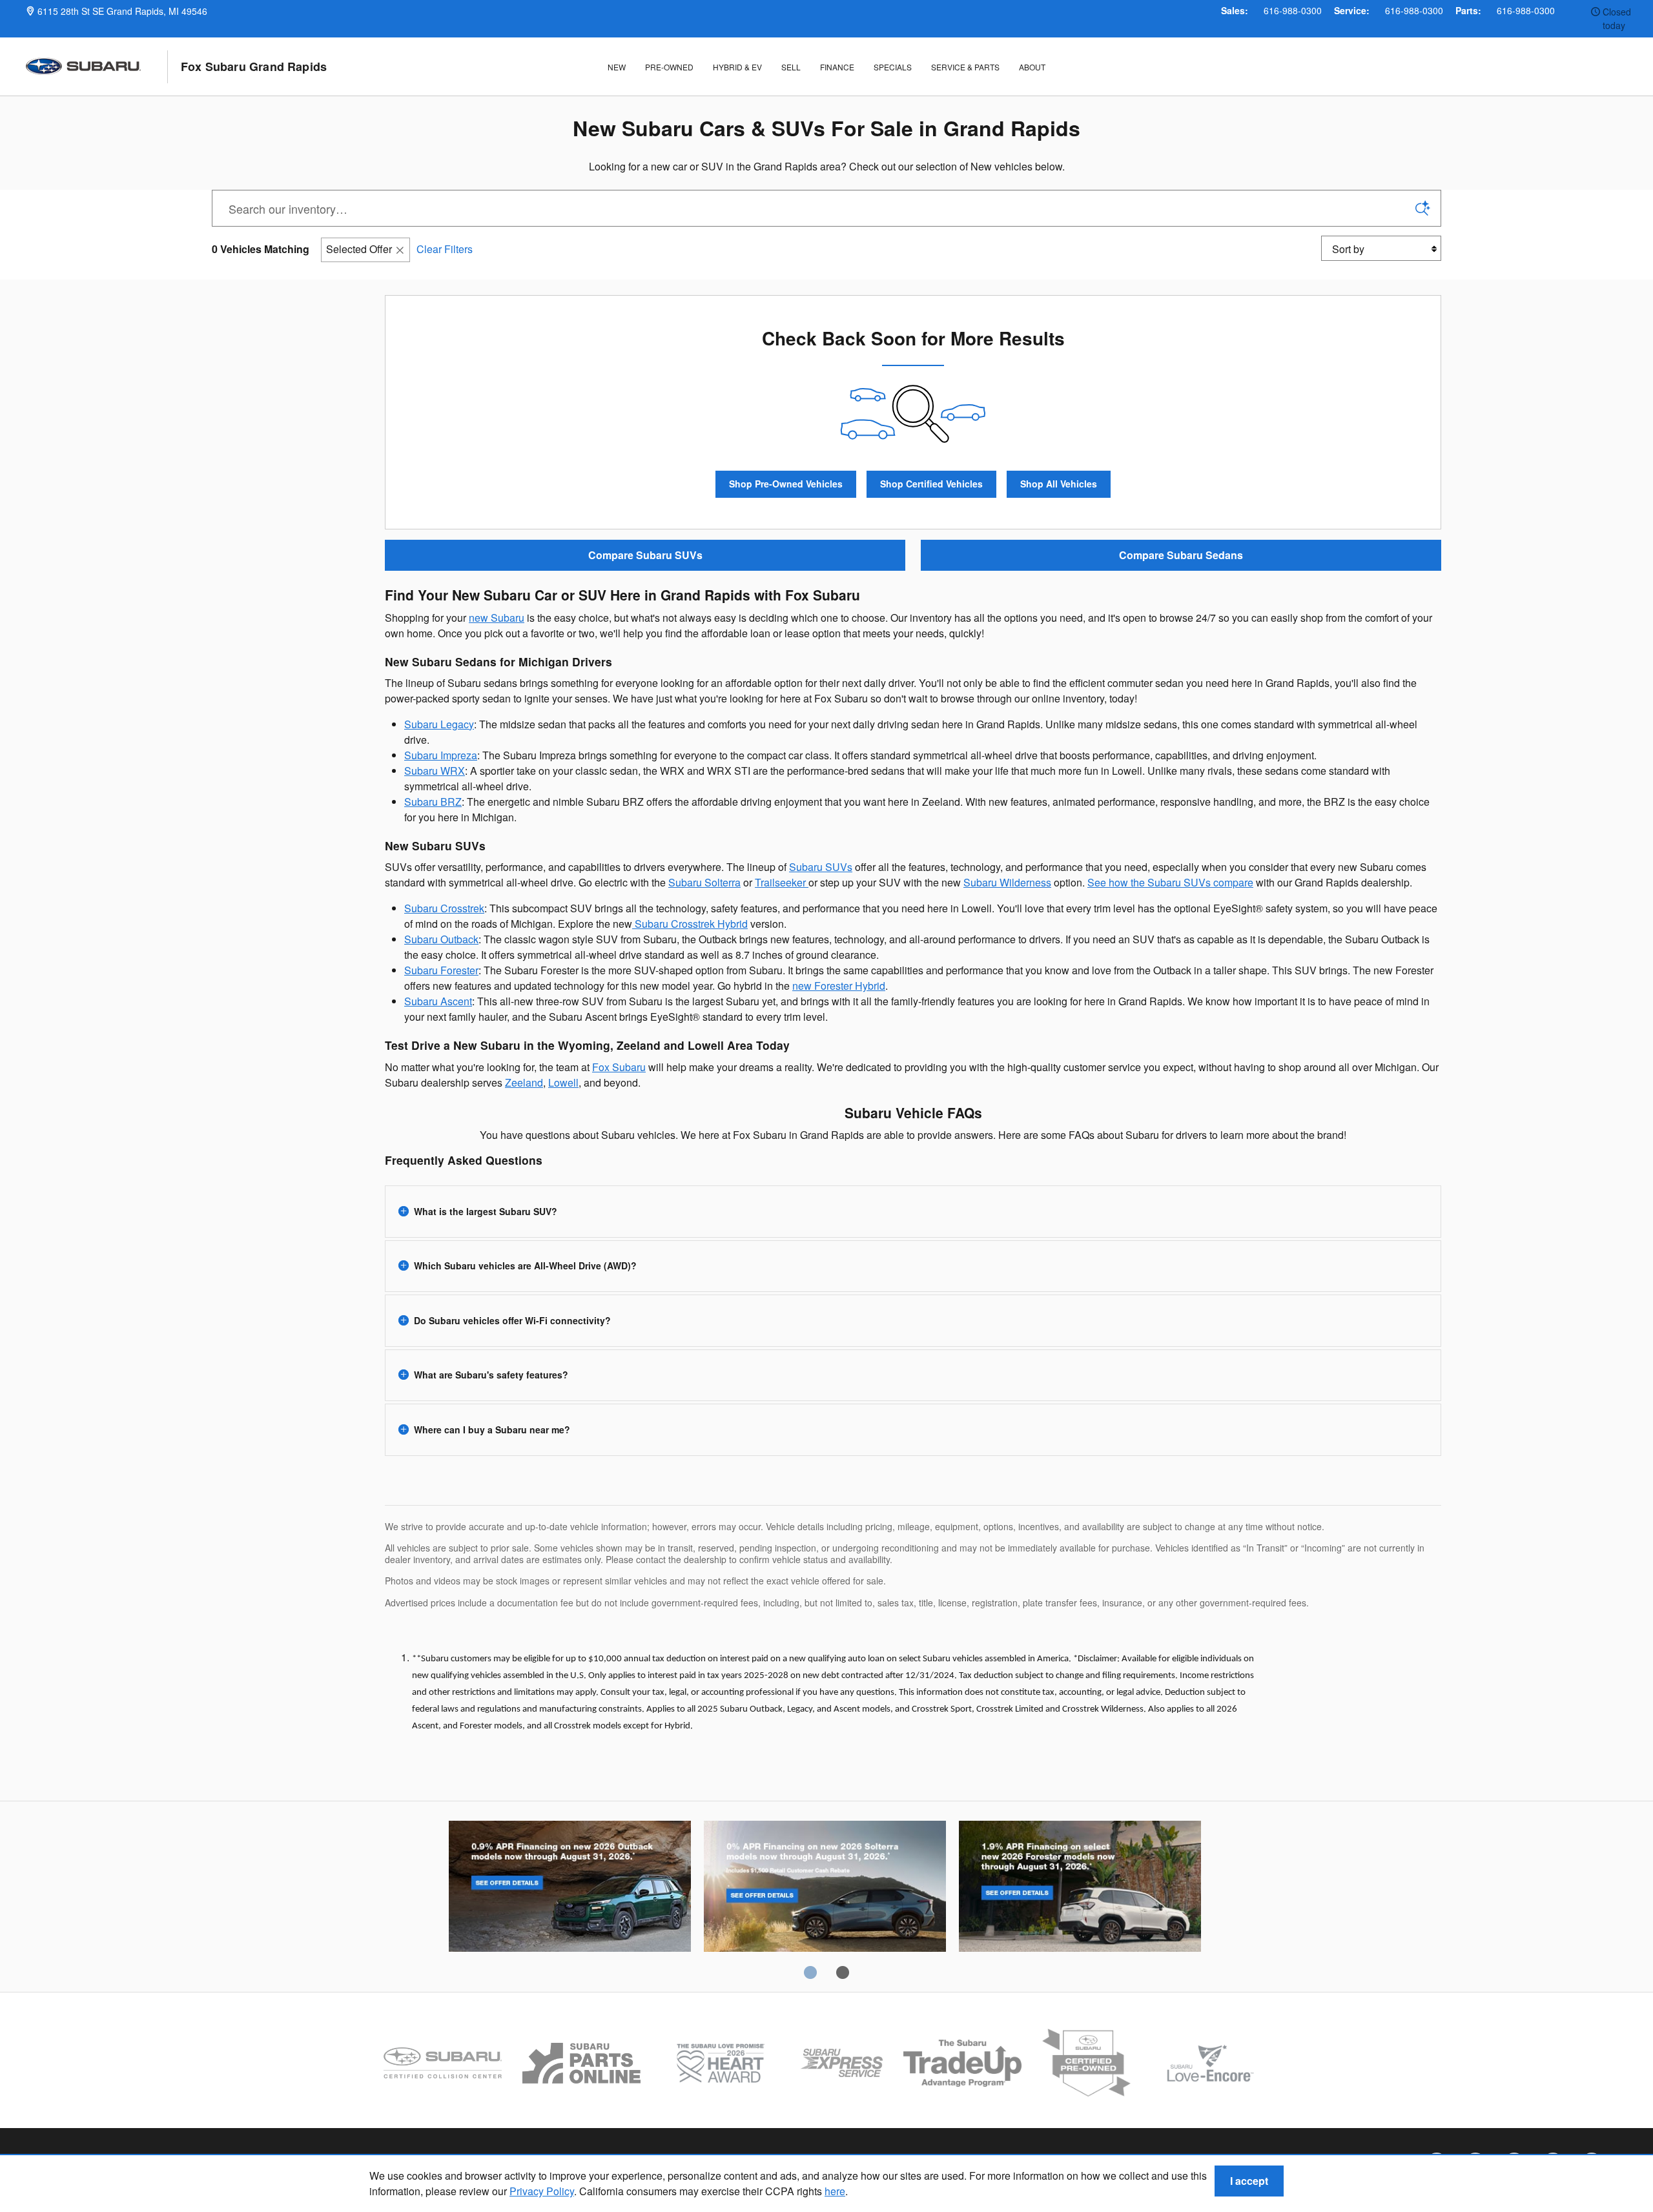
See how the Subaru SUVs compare (1170, 882)
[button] (913, 1212)
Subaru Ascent (438, 1001)
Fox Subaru (619, 1067)
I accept (1249, 2181)
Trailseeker (782, 882)
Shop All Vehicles (1059, 484)
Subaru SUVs (821, 867)
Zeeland (524, 1082)
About (1032, 67)
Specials (893, 67)
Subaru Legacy (439, 724)
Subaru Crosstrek (444, 908)
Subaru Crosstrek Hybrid (690, 924)
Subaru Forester (441, 970)
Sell (791, 67)
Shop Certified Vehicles (931, 484)
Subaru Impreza (441, 755)
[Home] (97, 67)
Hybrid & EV (737, 67)
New (617, 67)
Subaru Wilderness (1007, 882)
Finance (837, 67)
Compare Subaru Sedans (1181, 555)
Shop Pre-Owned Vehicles (786, 484)
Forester (1080, 1889)
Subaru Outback (441, 939)
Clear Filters (445, 249)
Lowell (563, 1082)
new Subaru (497, 618)
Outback (570, 1889)
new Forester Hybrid (839, 986)
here (835, 2191)
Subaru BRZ (433, 802)
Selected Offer (359, 249)
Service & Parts (965, 67)
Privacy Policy (542, 2191)
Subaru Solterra (704, 882)
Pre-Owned (669, 67)
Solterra (825, 1889)
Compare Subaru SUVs (645, 555)
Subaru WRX (435, 771)
